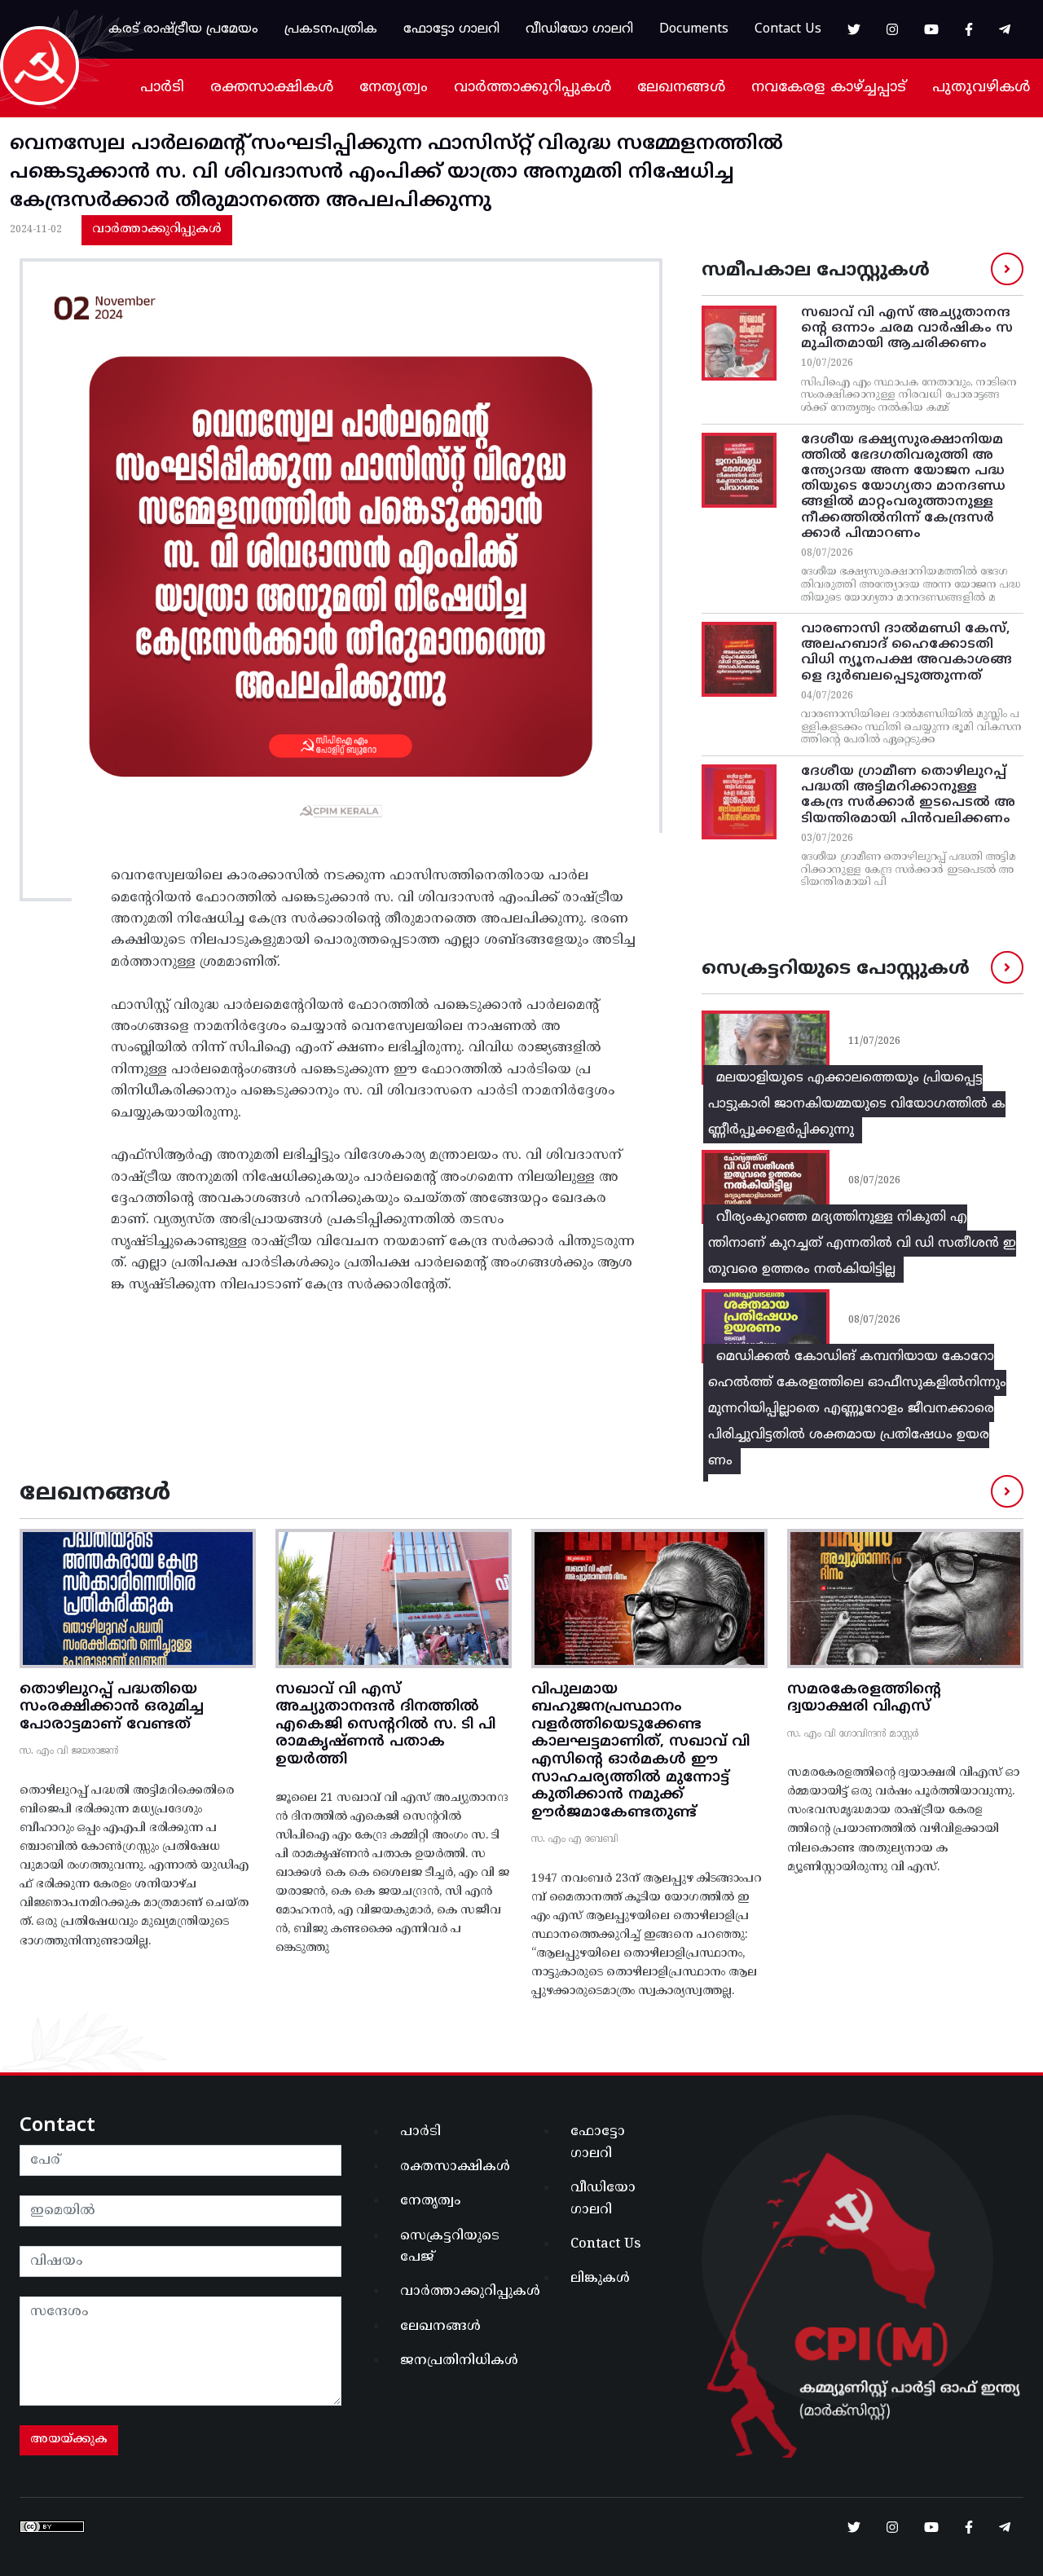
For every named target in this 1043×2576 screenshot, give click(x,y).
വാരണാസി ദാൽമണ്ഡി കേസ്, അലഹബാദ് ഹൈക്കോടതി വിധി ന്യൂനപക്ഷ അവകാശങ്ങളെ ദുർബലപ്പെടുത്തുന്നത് (907, 653)
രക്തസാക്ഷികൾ (272, 88)
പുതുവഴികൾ (981, 88)
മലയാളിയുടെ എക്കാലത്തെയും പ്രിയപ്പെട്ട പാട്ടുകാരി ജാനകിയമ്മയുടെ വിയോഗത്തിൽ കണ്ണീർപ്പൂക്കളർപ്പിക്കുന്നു (857, 1104)
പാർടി (162, 88)
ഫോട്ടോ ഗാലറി (451, 29)
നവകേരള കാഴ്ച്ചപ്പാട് (829, 88)
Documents (694, 29)
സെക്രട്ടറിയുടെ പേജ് (450, 2247)
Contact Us (788, 29)
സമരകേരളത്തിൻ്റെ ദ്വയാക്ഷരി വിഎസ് (864, 1699)
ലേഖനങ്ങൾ (681, 88)
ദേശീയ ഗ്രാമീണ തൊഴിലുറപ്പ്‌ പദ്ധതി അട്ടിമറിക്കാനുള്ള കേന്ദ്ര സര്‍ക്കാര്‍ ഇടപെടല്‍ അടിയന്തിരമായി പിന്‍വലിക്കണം (908, 795)
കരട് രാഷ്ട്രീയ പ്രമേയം (183, 29)
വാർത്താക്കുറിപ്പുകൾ (533, 88)
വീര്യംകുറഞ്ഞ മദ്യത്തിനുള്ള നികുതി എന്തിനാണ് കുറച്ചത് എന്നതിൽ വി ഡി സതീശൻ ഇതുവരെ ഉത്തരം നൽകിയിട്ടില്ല (862, 1244)
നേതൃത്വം (394, 88)
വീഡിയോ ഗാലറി (579, 29)
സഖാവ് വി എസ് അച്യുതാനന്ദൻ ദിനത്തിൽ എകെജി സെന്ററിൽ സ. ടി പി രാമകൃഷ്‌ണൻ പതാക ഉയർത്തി (385, 1725)
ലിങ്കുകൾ (600, 2279)
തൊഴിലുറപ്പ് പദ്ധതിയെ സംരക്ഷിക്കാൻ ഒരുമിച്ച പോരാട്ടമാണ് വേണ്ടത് (112, 1707)
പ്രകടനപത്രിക (331, 29)
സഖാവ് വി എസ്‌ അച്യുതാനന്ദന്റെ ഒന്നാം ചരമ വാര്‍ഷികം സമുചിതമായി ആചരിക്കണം (907, 328)
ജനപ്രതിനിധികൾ (456, 2361)
